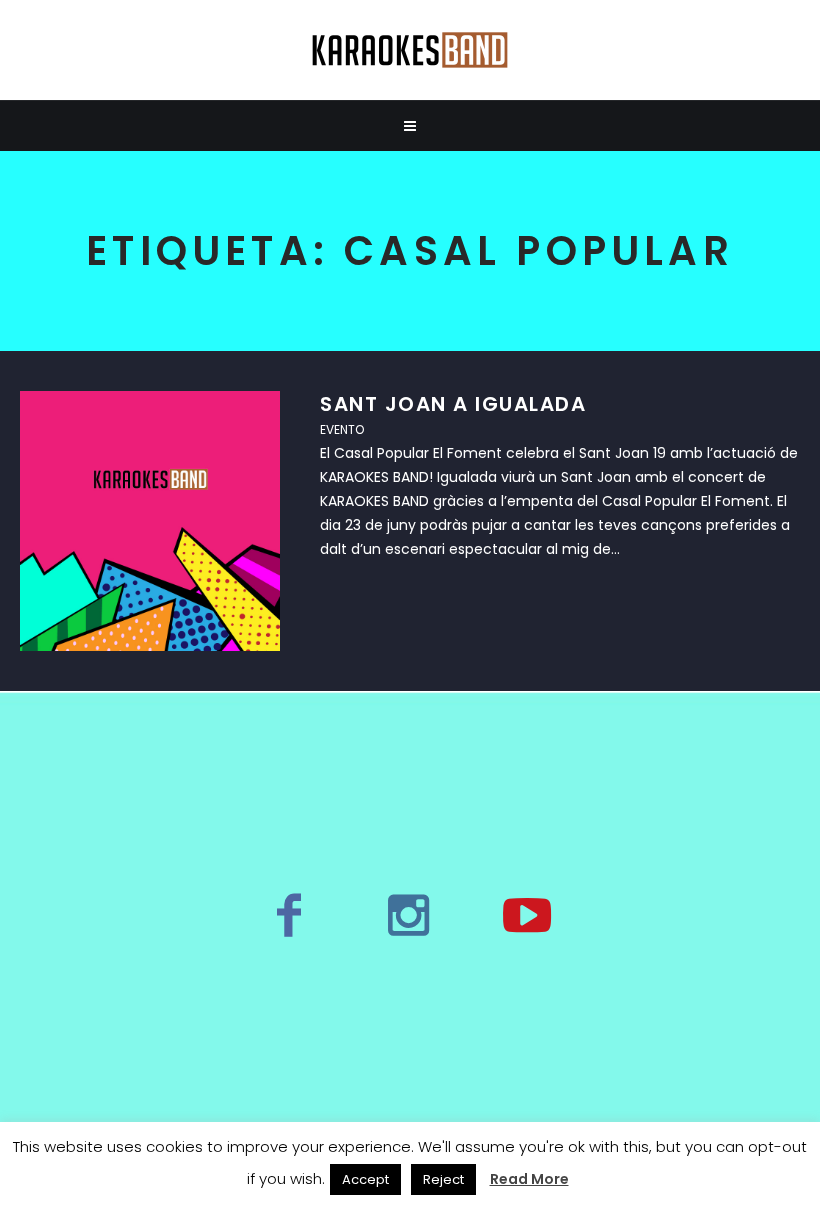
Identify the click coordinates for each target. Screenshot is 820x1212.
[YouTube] (527, 915)
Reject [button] (443, 1179)
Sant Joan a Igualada (453, 404)
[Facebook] (289, 915)
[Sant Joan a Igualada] (150, 521)
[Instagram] (408, 915)
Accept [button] (365, 1179)
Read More (529, 1179)
